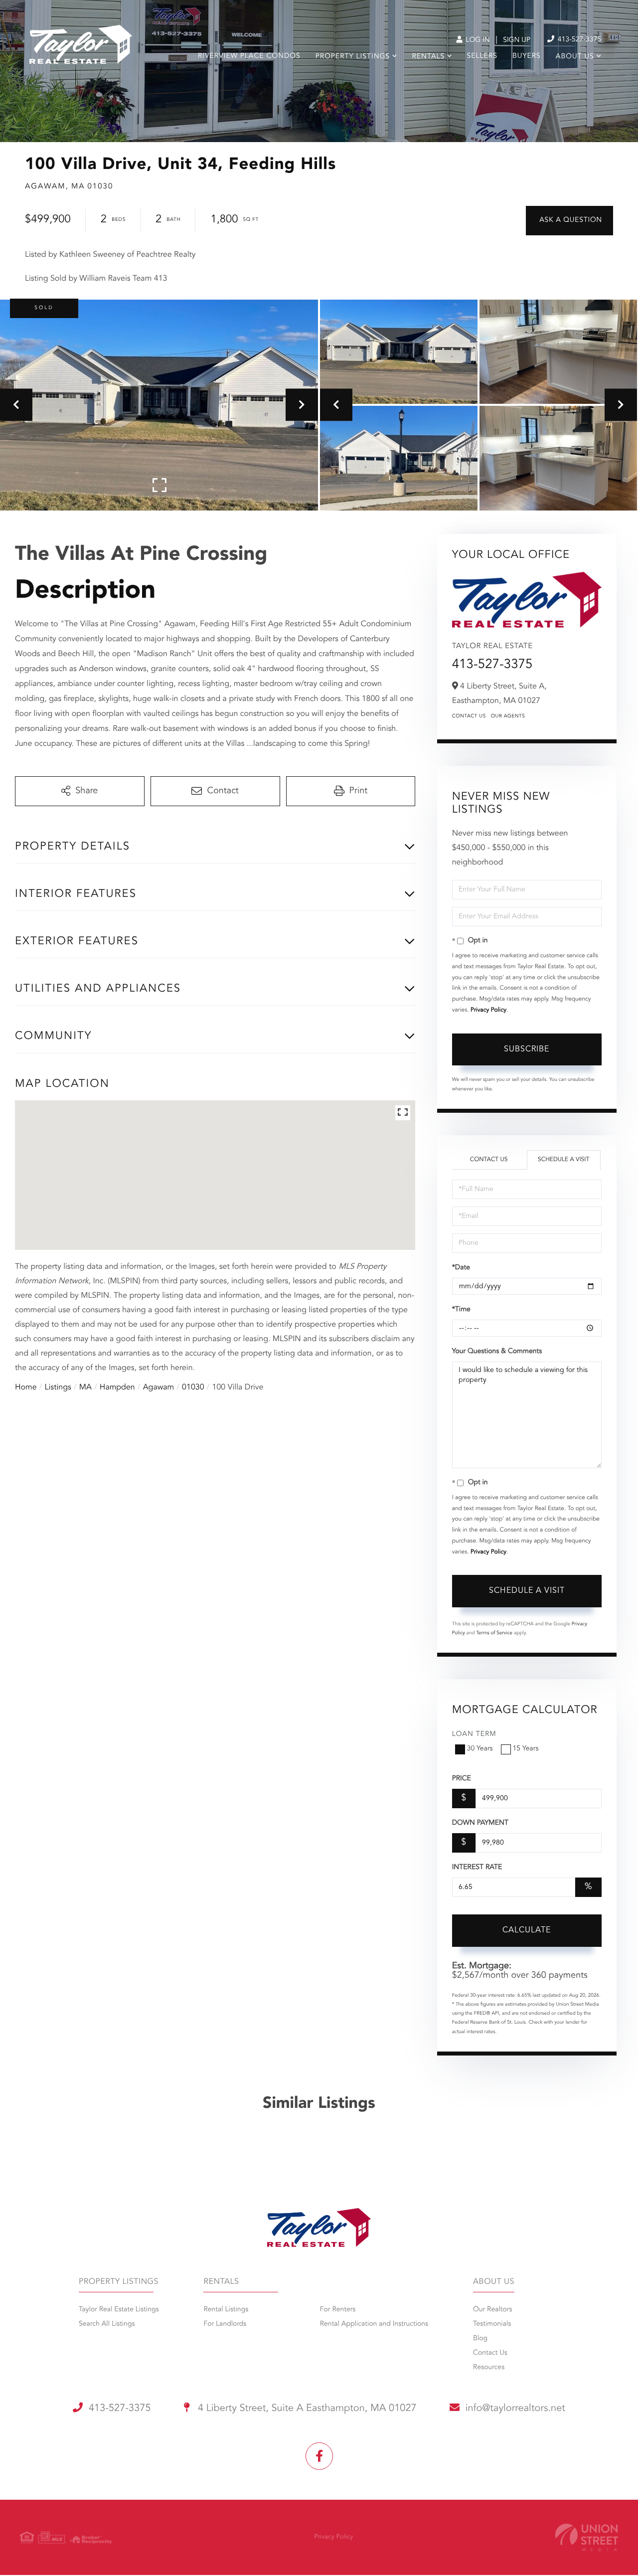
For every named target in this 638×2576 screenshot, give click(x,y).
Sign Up (517, 40)
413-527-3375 (578, 40)
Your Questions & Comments (497, 1352)
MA (85, 1387)
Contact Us (469, 716)
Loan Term (474, 1734)
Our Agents (508, 716)
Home (26, 1387)
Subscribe (527, 1049)
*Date (461, 1268)
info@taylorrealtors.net (515, 2408)
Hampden (117, 1387)
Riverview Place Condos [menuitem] (249, 56)
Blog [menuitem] (480, 2339)
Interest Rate (477, 1868)
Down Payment (480, 1823)
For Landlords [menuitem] (225, 2324)
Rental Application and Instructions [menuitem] (374, 2324)
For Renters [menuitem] (338, 2310)
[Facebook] (319, 2456)
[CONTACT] (569, 221)
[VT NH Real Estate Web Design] (587, 2537)
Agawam (159, 1387)
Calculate (527, 1930)
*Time (461, 1310)
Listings (58, 1387)
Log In (477, 40)
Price (462, 1779)
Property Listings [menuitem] (353, 57)
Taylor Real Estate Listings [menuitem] (119, 2310)
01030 (193, 1387)
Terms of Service (494, 1633)
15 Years (526, 1749)
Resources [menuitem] (489, 2368)
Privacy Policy (488, 1010)
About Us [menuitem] (575, 57)
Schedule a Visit (563, 1160)
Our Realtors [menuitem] (492, 2310)
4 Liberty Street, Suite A (306, 2408)
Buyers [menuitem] (527, 56)
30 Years (480, 1749)
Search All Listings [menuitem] (107, 2324)
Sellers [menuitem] (482, 56)
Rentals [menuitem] (428, 57)
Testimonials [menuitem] (492, 2324)
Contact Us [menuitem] (490, 2353)
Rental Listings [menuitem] (226, 2310)
